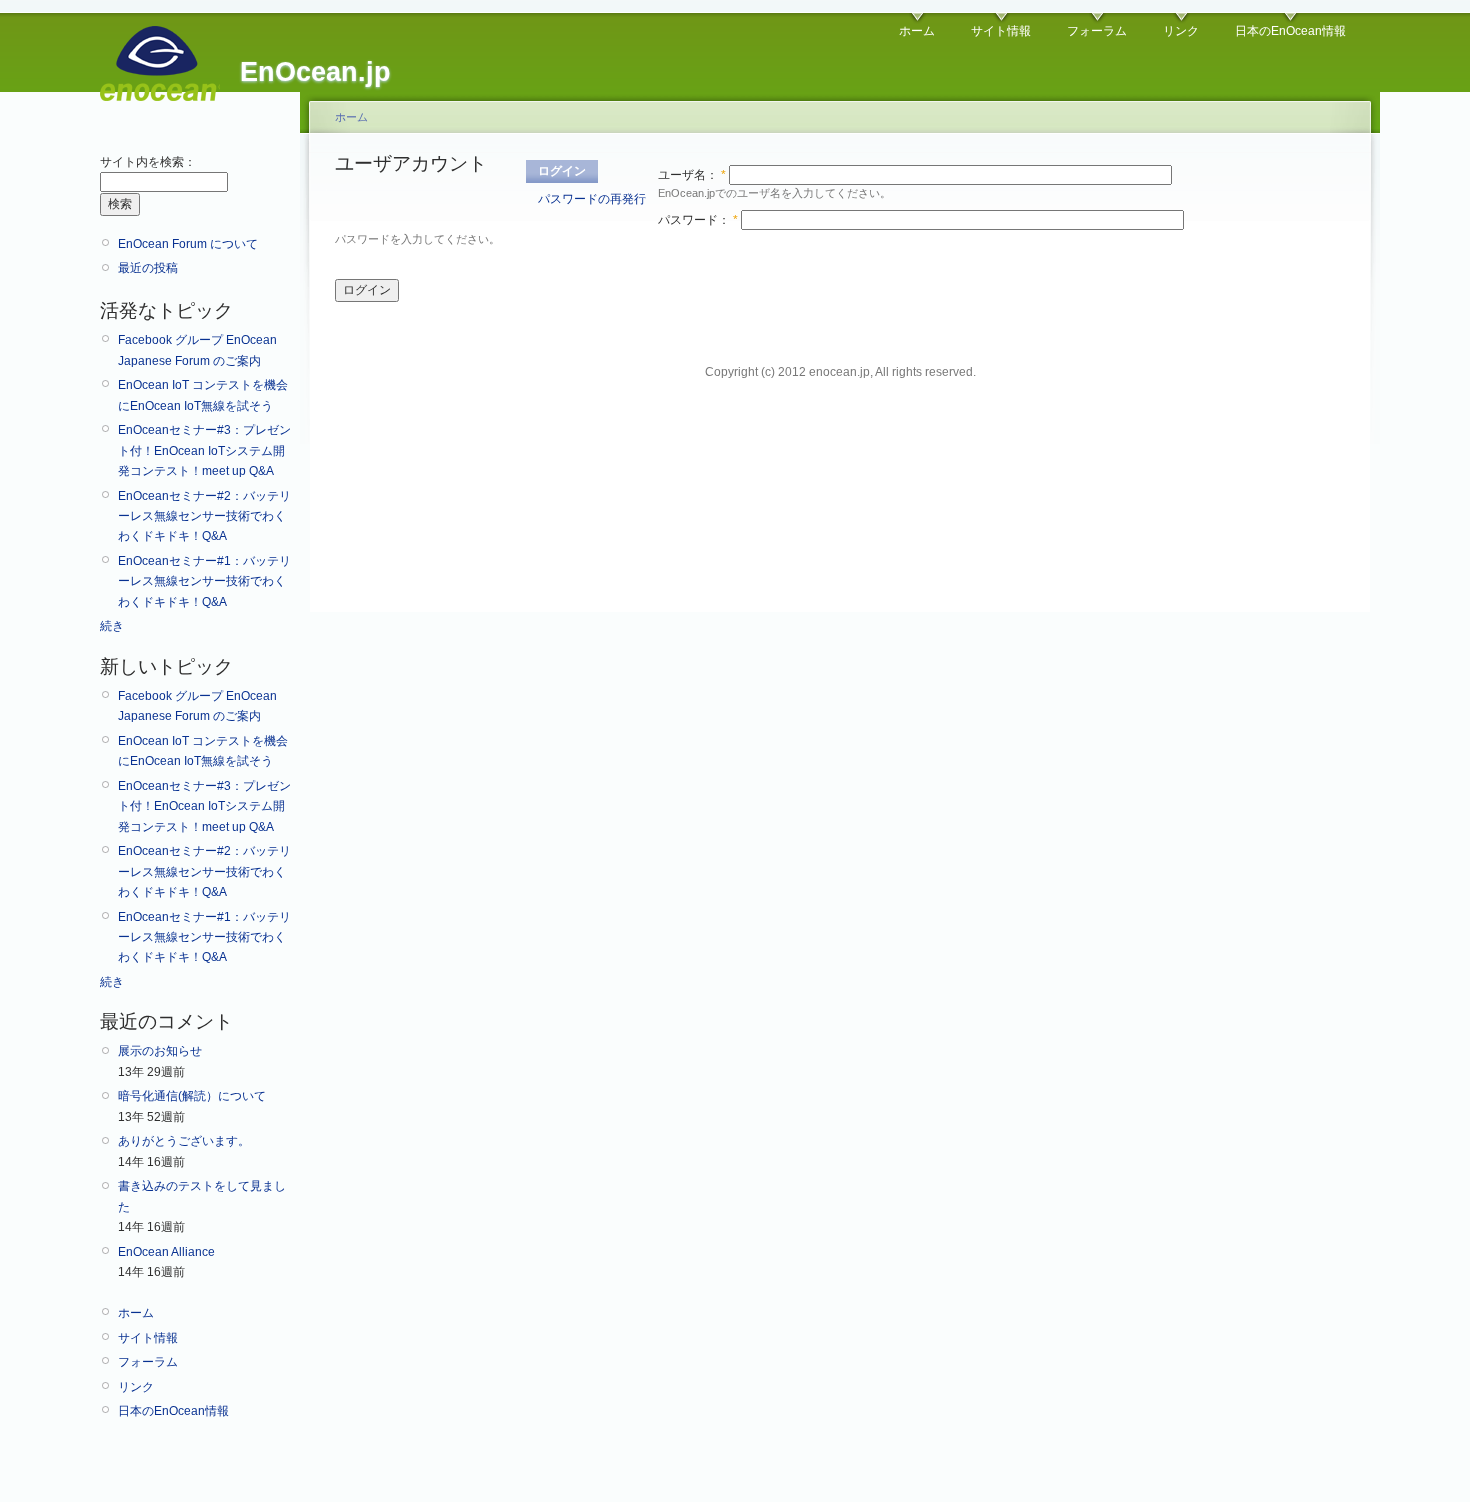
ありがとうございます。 (184, 1141)
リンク (1181, 31)
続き (112, 626)
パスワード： (698, 220)
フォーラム (1097, 31)
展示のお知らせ (160, 1051)
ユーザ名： (692, 175)
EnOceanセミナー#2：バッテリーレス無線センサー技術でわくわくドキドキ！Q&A (204, 516)
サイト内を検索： (148, 162)
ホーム (917, 31)
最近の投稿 (148, 268)
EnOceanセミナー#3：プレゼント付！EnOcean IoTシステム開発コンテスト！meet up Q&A (204, 450)
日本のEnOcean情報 (1290, 31)
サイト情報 (1001, 31)
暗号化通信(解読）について (192, 1096)
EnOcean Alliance (166, 1252)
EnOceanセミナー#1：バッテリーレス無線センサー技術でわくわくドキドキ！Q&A (204, 581)
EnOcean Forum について (188, 244)
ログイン (562, 171)
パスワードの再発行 (592, 199)
